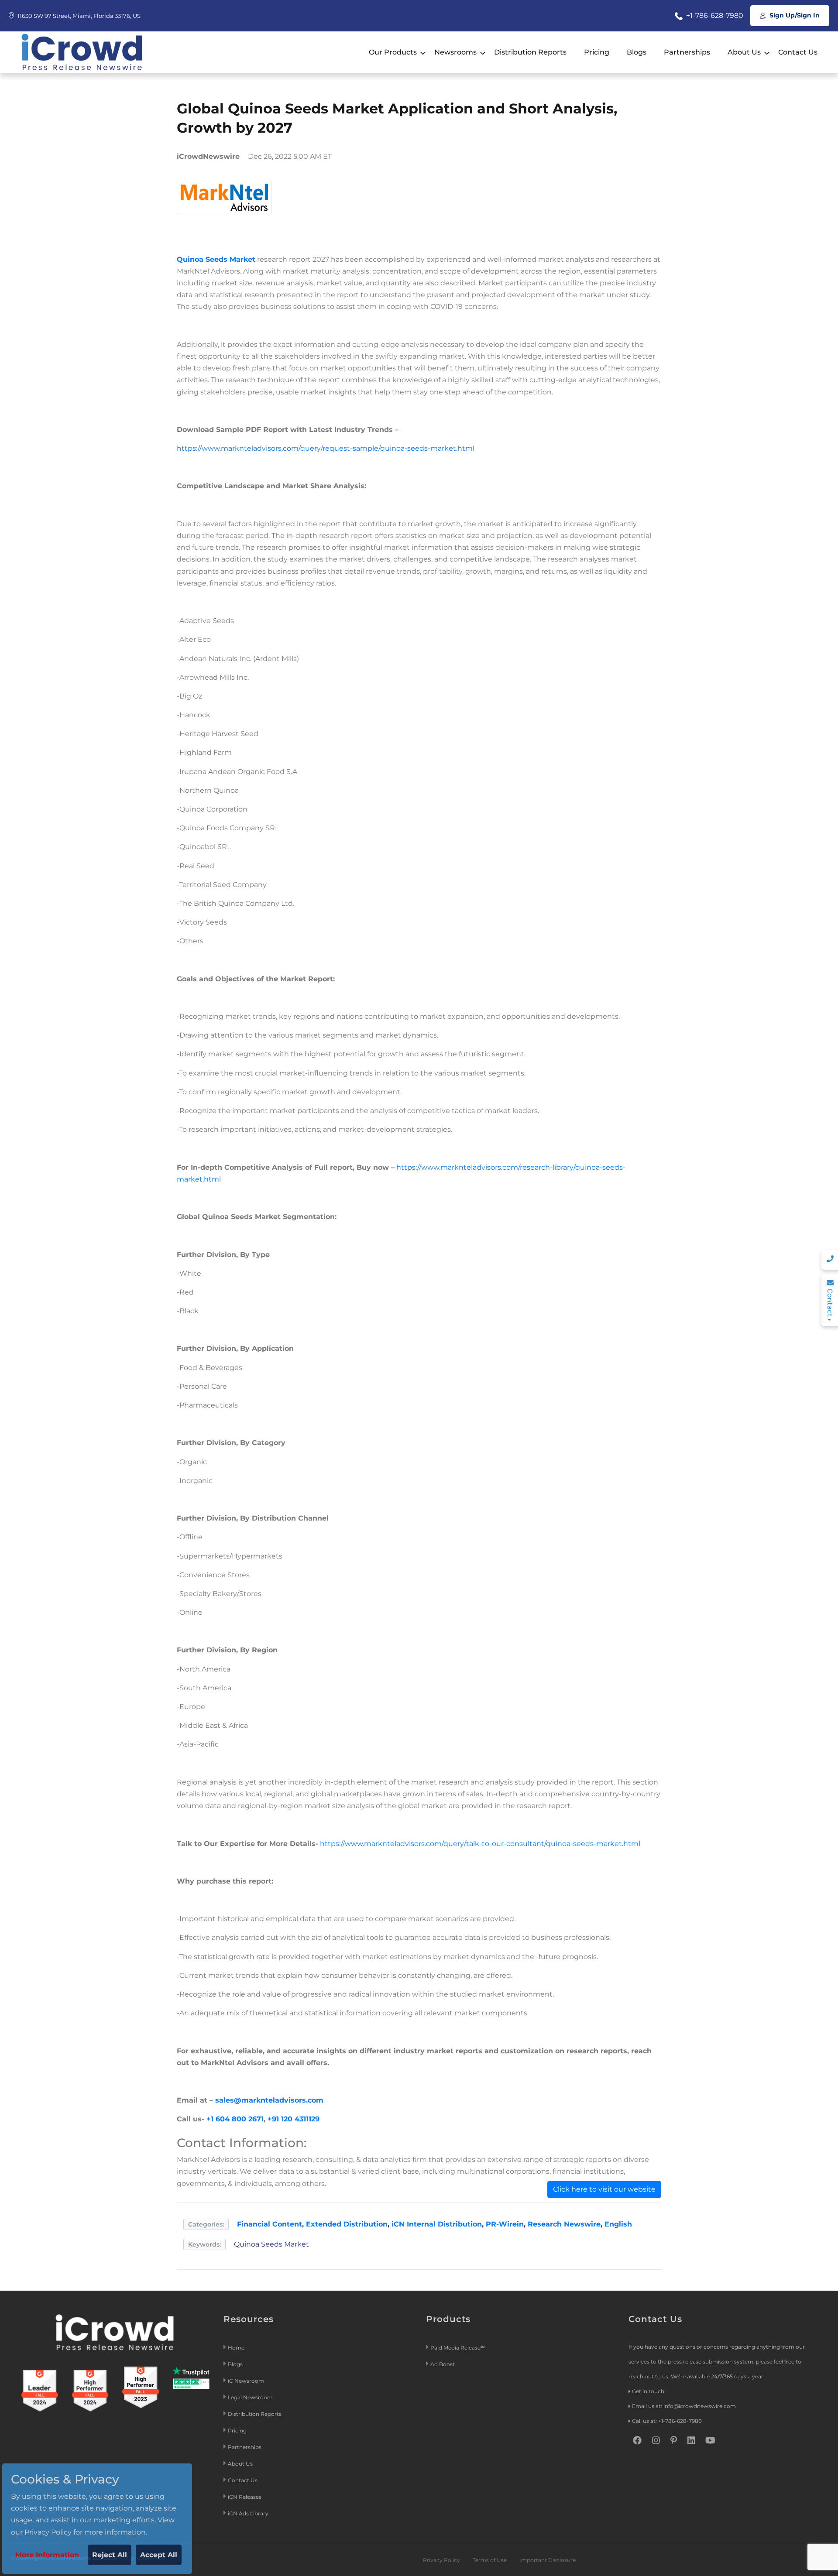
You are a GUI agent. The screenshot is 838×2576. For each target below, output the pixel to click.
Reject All (110, 2555)
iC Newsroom (247, 2381)
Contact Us (798, 52)
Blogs (637, 52)
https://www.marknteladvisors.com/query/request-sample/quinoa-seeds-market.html (326, 448)
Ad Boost (443, 2364)
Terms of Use (490, 2560)
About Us (744, 52)
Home (236, 2348)
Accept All (159, 2555)
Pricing (597, 52)
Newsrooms (455, 52)
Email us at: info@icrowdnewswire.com (684, 2406)
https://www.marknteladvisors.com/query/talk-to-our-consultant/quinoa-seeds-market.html (480, 1844)
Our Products (393, 52)
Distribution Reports (530, 52)
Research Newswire (564, 2224)
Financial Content (270, 2224)
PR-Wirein (505, 2224)
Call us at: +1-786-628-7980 (667, 2421)
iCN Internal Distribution (437, 2224)
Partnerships (687, 52)
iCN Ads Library (248, 2513)
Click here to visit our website (604, 2189)
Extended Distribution (347, 2224)
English (618, 2224)
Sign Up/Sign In (794, 15)
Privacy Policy (441, 2560)
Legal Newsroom (251, 2397)
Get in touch (648, 2391)
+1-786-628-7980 (714, 15)
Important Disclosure (548, 2560)
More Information (47, 2555)
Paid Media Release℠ (458, 2348)
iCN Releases (245, 2497)
